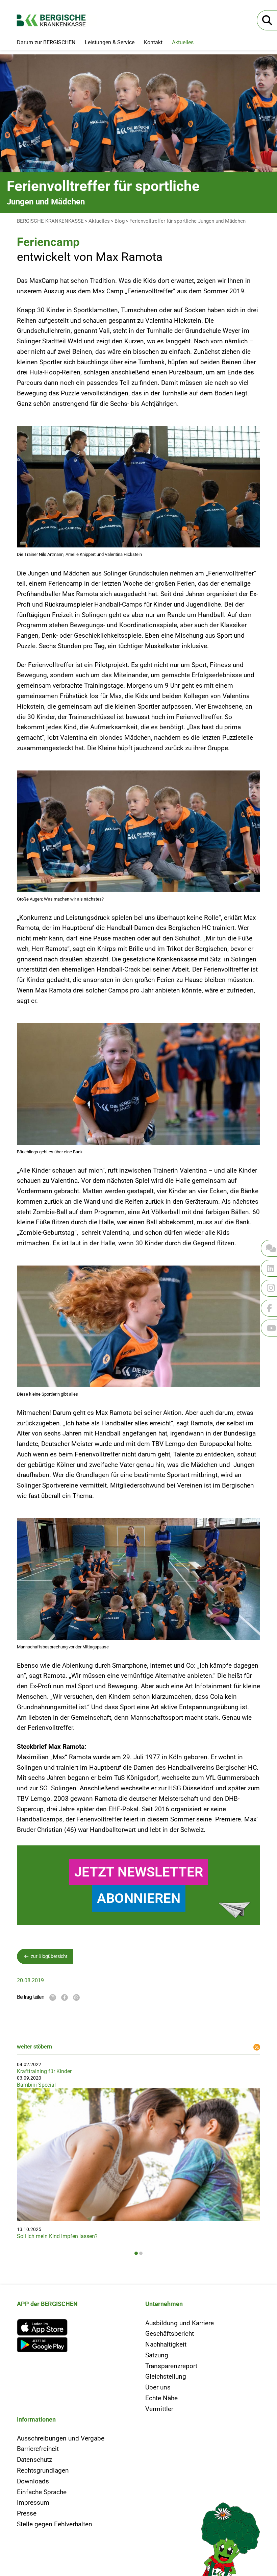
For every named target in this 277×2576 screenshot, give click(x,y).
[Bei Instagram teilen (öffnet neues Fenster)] (53, 1997)
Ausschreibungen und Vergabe (61, 2438)
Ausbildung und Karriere (180, 2323)
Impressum (33, 2503)
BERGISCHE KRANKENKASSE (50, 221)
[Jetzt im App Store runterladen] (74, 2327)
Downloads (33, 2481)
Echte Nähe (161, 2398)
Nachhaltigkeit (166, 2344)
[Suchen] (267, 20)
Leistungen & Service (110, 42)
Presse (27, 2513)
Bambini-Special (36, 2085)
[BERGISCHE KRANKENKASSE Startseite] (57, 20)
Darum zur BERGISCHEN (46, 42)
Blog (120, 221)
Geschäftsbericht (170, 2334)
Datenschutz (34, 2460)
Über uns (158, 2387)
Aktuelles (183, 42)
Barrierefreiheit (38, 2449)
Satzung (157, 2355)
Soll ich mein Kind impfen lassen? (57, 2236)
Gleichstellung (166, 2376)
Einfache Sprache (42, 2492)
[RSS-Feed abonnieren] (257, 2047)
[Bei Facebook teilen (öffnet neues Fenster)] (65, 1997)
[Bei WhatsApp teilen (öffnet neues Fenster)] (76, 1997)
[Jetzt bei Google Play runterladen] (74, 2345)
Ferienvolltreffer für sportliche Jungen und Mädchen (187, 221)
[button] (136, 2253)
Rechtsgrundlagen (43, 2470)
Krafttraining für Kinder (44, 2071)
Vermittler (159, 2409)
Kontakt (153, 42)
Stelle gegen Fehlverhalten (55, 2524)
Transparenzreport (171, 2366)
